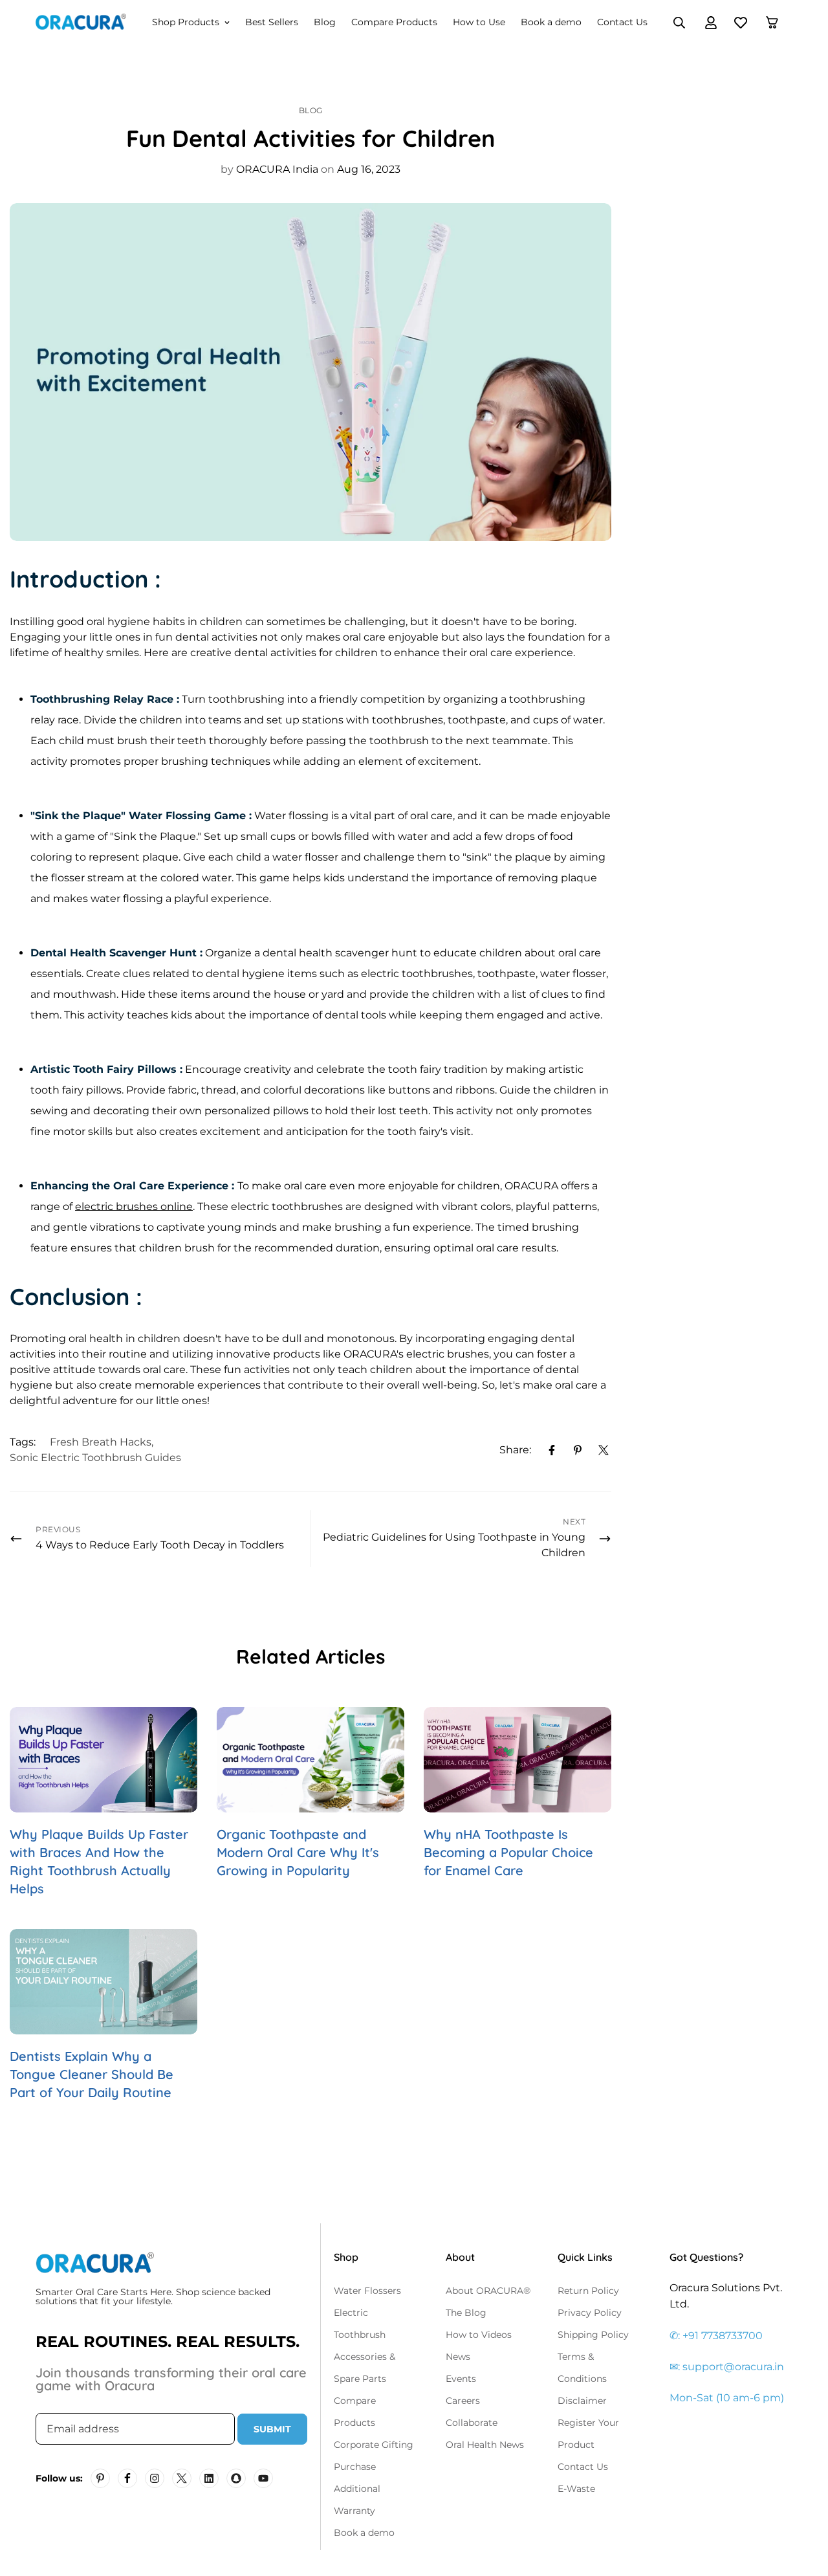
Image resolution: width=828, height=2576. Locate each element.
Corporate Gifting (374, 2445)
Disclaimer (582, 2401)
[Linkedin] (209, 2478)
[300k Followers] (127, 2478)
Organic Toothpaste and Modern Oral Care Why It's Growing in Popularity (298, 1852)
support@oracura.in (733, 2367)
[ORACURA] (81, 23)
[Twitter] (604, 1450)
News (458, 2357)
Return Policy (588, 2291)
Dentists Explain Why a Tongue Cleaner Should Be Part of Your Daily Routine (92, 2074)
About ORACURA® (488, 2291)
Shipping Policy (593, 2335)
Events (461, 2379)
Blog (325, 22)
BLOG (311, 110)
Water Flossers (367, 2291)
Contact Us (622, 22)
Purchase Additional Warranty (357, 2489)
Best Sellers (272, 22)
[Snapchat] (236, 2478)
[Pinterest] (578, 1450)
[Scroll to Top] (803, 2505)
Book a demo (551, 22)
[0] (772, 22)
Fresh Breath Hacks (101, 1442)
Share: (515, 1450)
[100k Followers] (155, 2478)
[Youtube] (263, 2478)
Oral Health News (485, 2445)
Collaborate (472, 2423)
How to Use (479, 22)
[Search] (679, 23)
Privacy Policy (590, 2313)
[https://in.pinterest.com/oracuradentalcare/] (100, 2478)
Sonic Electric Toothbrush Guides (95, 1458)
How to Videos (479, 2335)
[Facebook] (552, 1450)
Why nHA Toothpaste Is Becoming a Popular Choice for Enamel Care (508, 1852)
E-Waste (576, 2489)
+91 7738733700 (723, 2336)
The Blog (466, 2313)
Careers (463, 2401)
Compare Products (394, 22)
